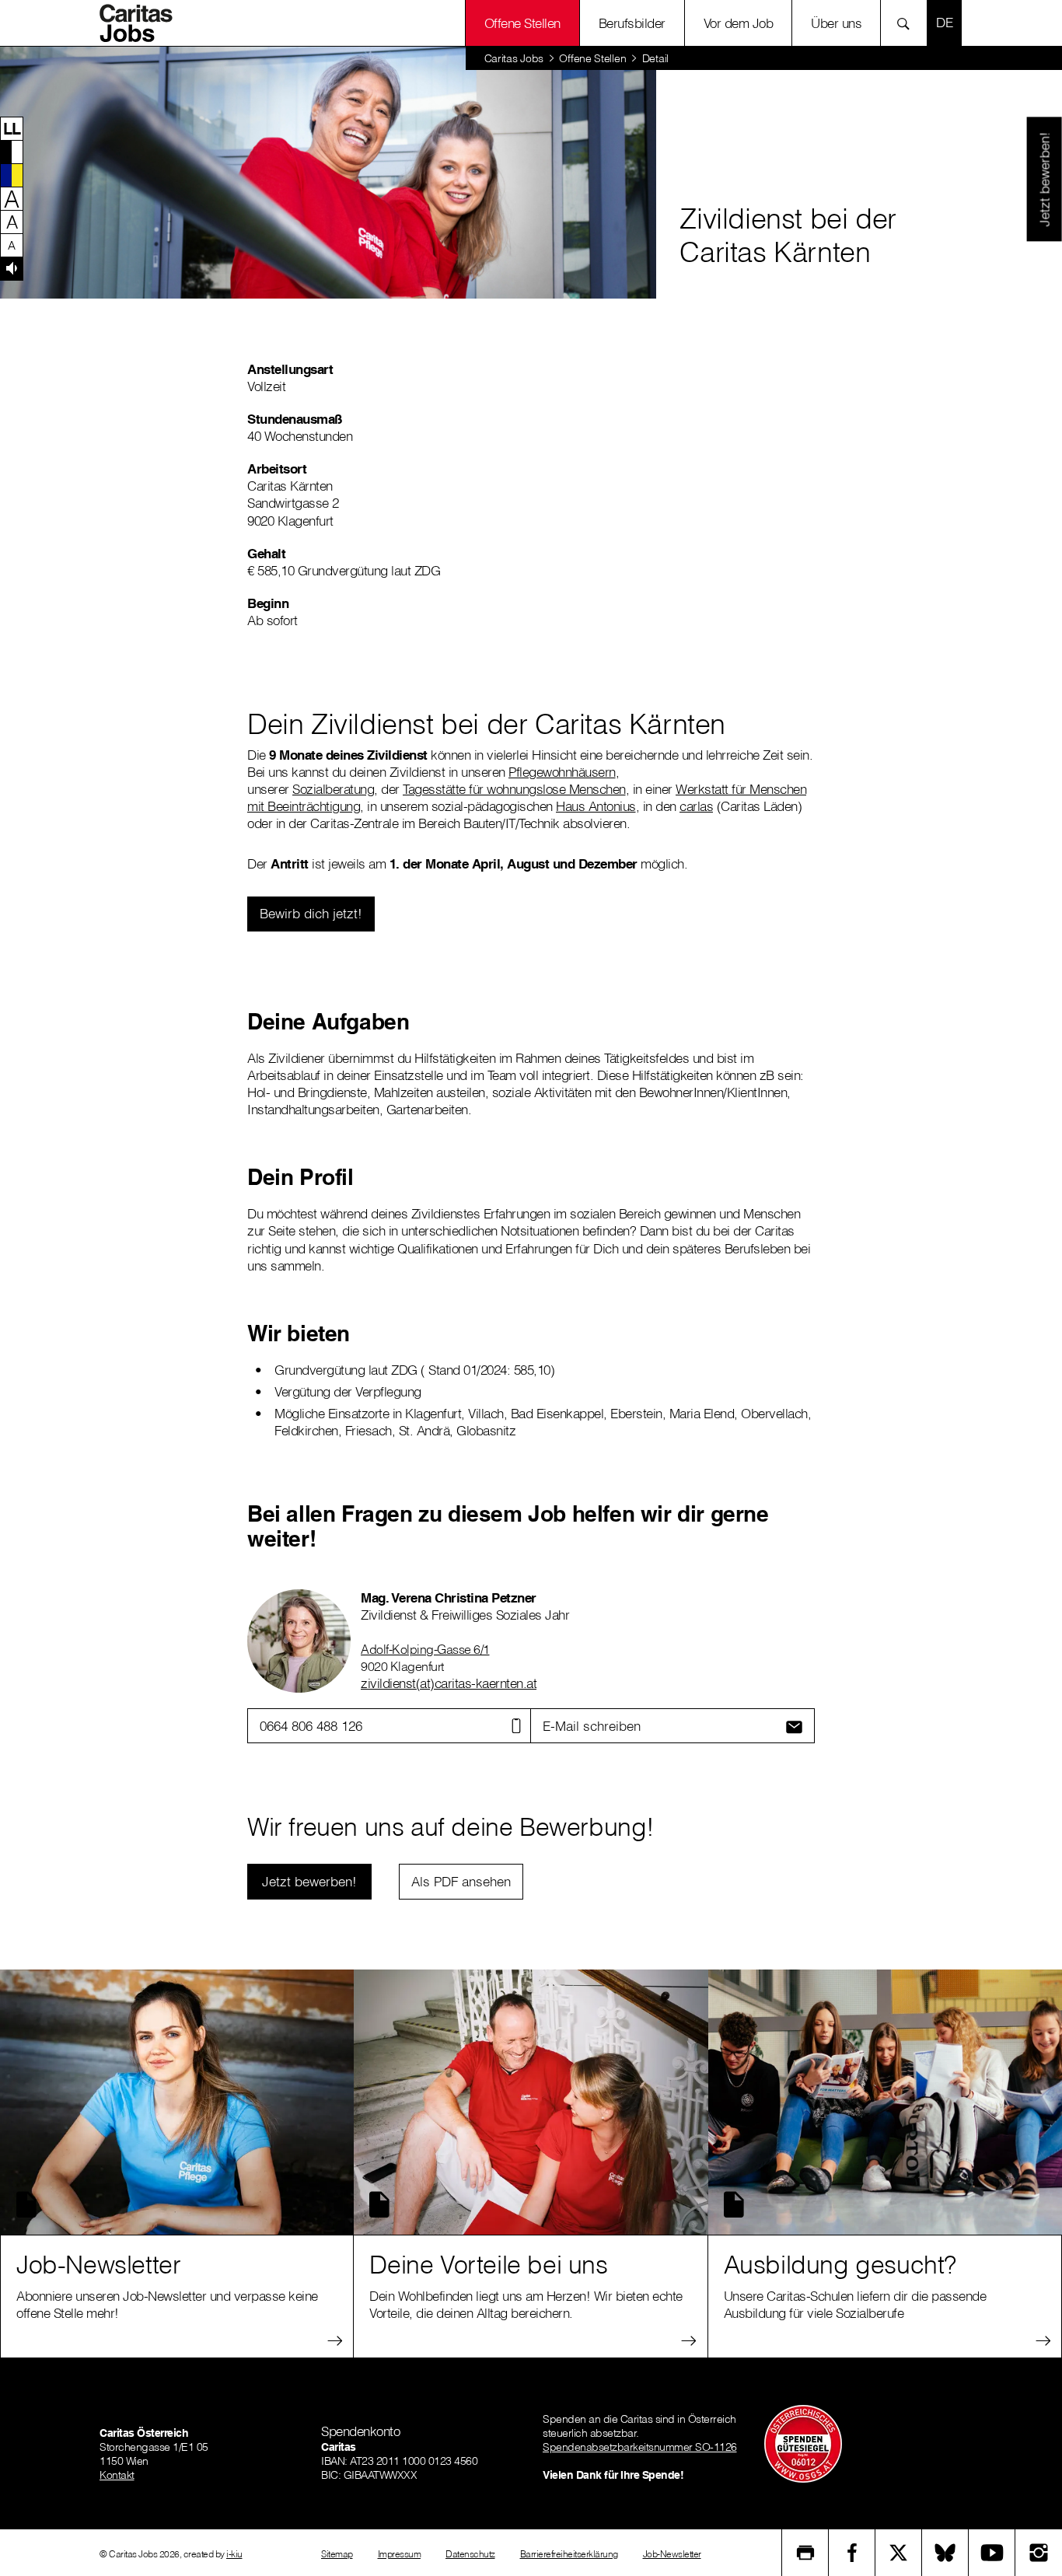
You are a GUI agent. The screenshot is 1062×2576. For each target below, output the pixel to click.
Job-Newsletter (672, 2554)
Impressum (400, 2554)
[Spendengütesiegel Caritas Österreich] (803, 2442)
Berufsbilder (632, 23)
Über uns (836, 23)
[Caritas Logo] (141, 23)
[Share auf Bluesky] (945, 2553)
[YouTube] (992, 2553)
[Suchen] (908, 23)
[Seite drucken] (805, 2553)
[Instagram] (1039, 2553)
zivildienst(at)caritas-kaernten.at (449, 1683)
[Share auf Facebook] (852, 2553)
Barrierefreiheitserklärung (569, 2554)
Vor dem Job (739, 23)
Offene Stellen (592, 58)
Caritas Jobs (514, 58)
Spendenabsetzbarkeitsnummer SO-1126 (640, 2447)
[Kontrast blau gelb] (12, 175)
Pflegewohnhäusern (562, 772)
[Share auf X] (899, 2553)
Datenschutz (470, 2554)
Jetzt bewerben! (1044, 179)
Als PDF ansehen (461, 1881)
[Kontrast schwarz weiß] (12, 152)
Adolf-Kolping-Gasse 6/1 (425, 1649)
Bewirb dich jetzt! (311, 913)
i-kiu (234, 2554)
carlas (696, 806)
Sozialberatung (333, 789)
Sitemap (337, 2554)
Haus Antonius (596, 806)
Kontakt (117, 2475)
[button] (12, 128)
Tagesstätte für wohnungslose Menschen (514, 789)
